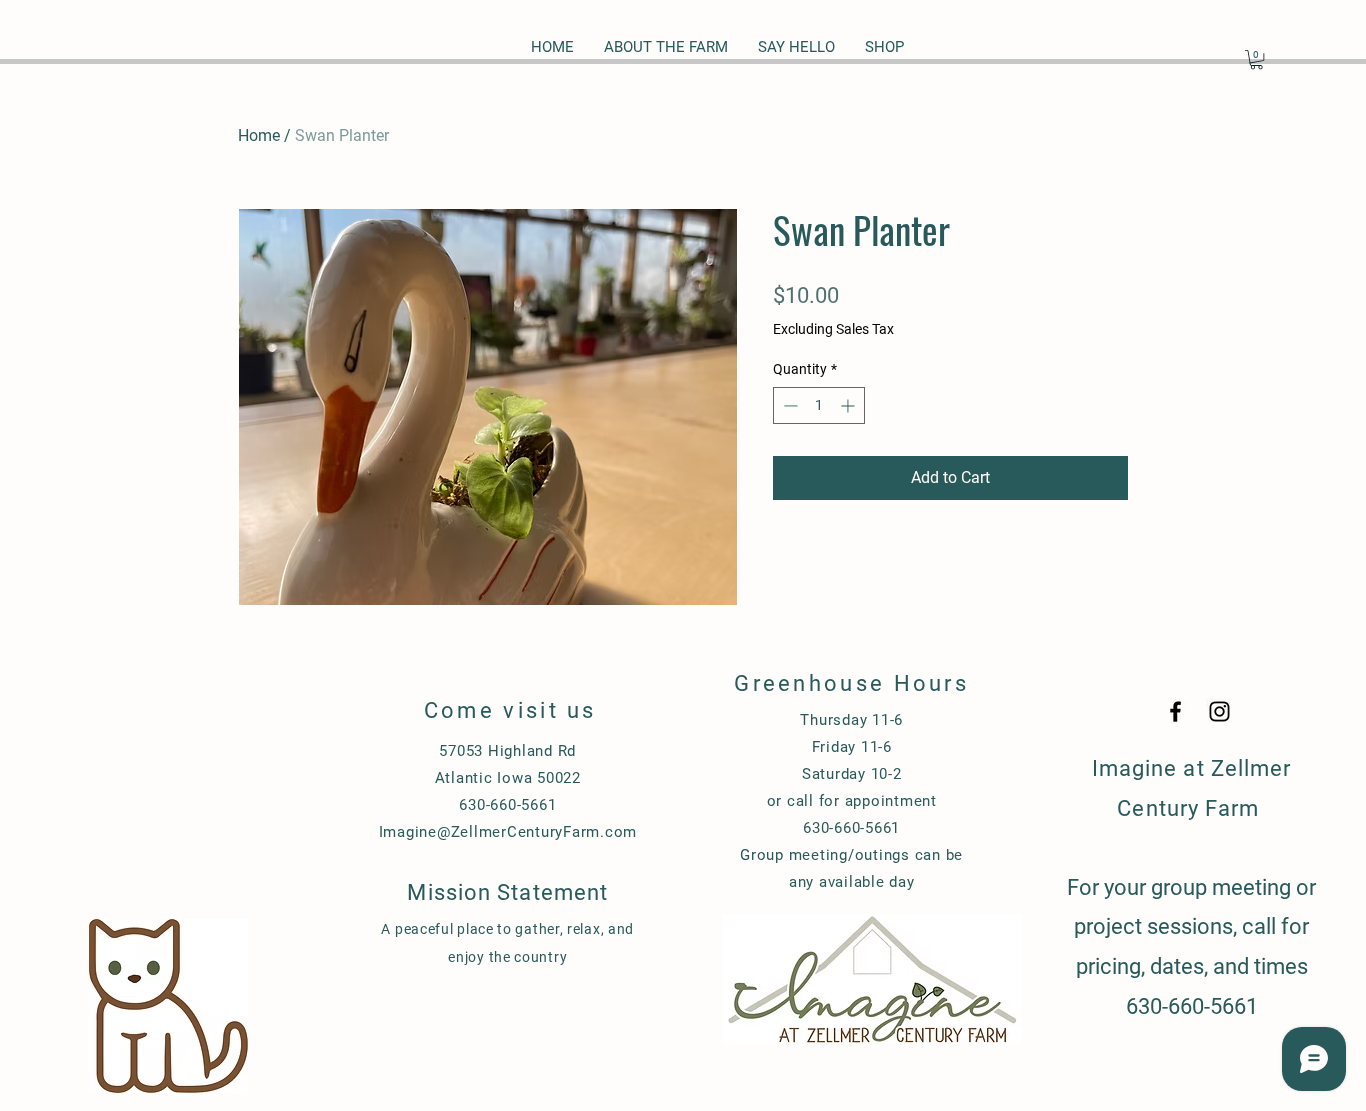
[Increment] (849, 405)
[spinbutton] (819, 405)
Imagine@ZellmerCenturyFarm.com (508, 832)
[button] (1256, 59)
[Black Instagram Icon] (1219, 711)
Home (259, 135)
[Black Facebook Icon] (1175, 711)
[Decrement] (788, 405)
